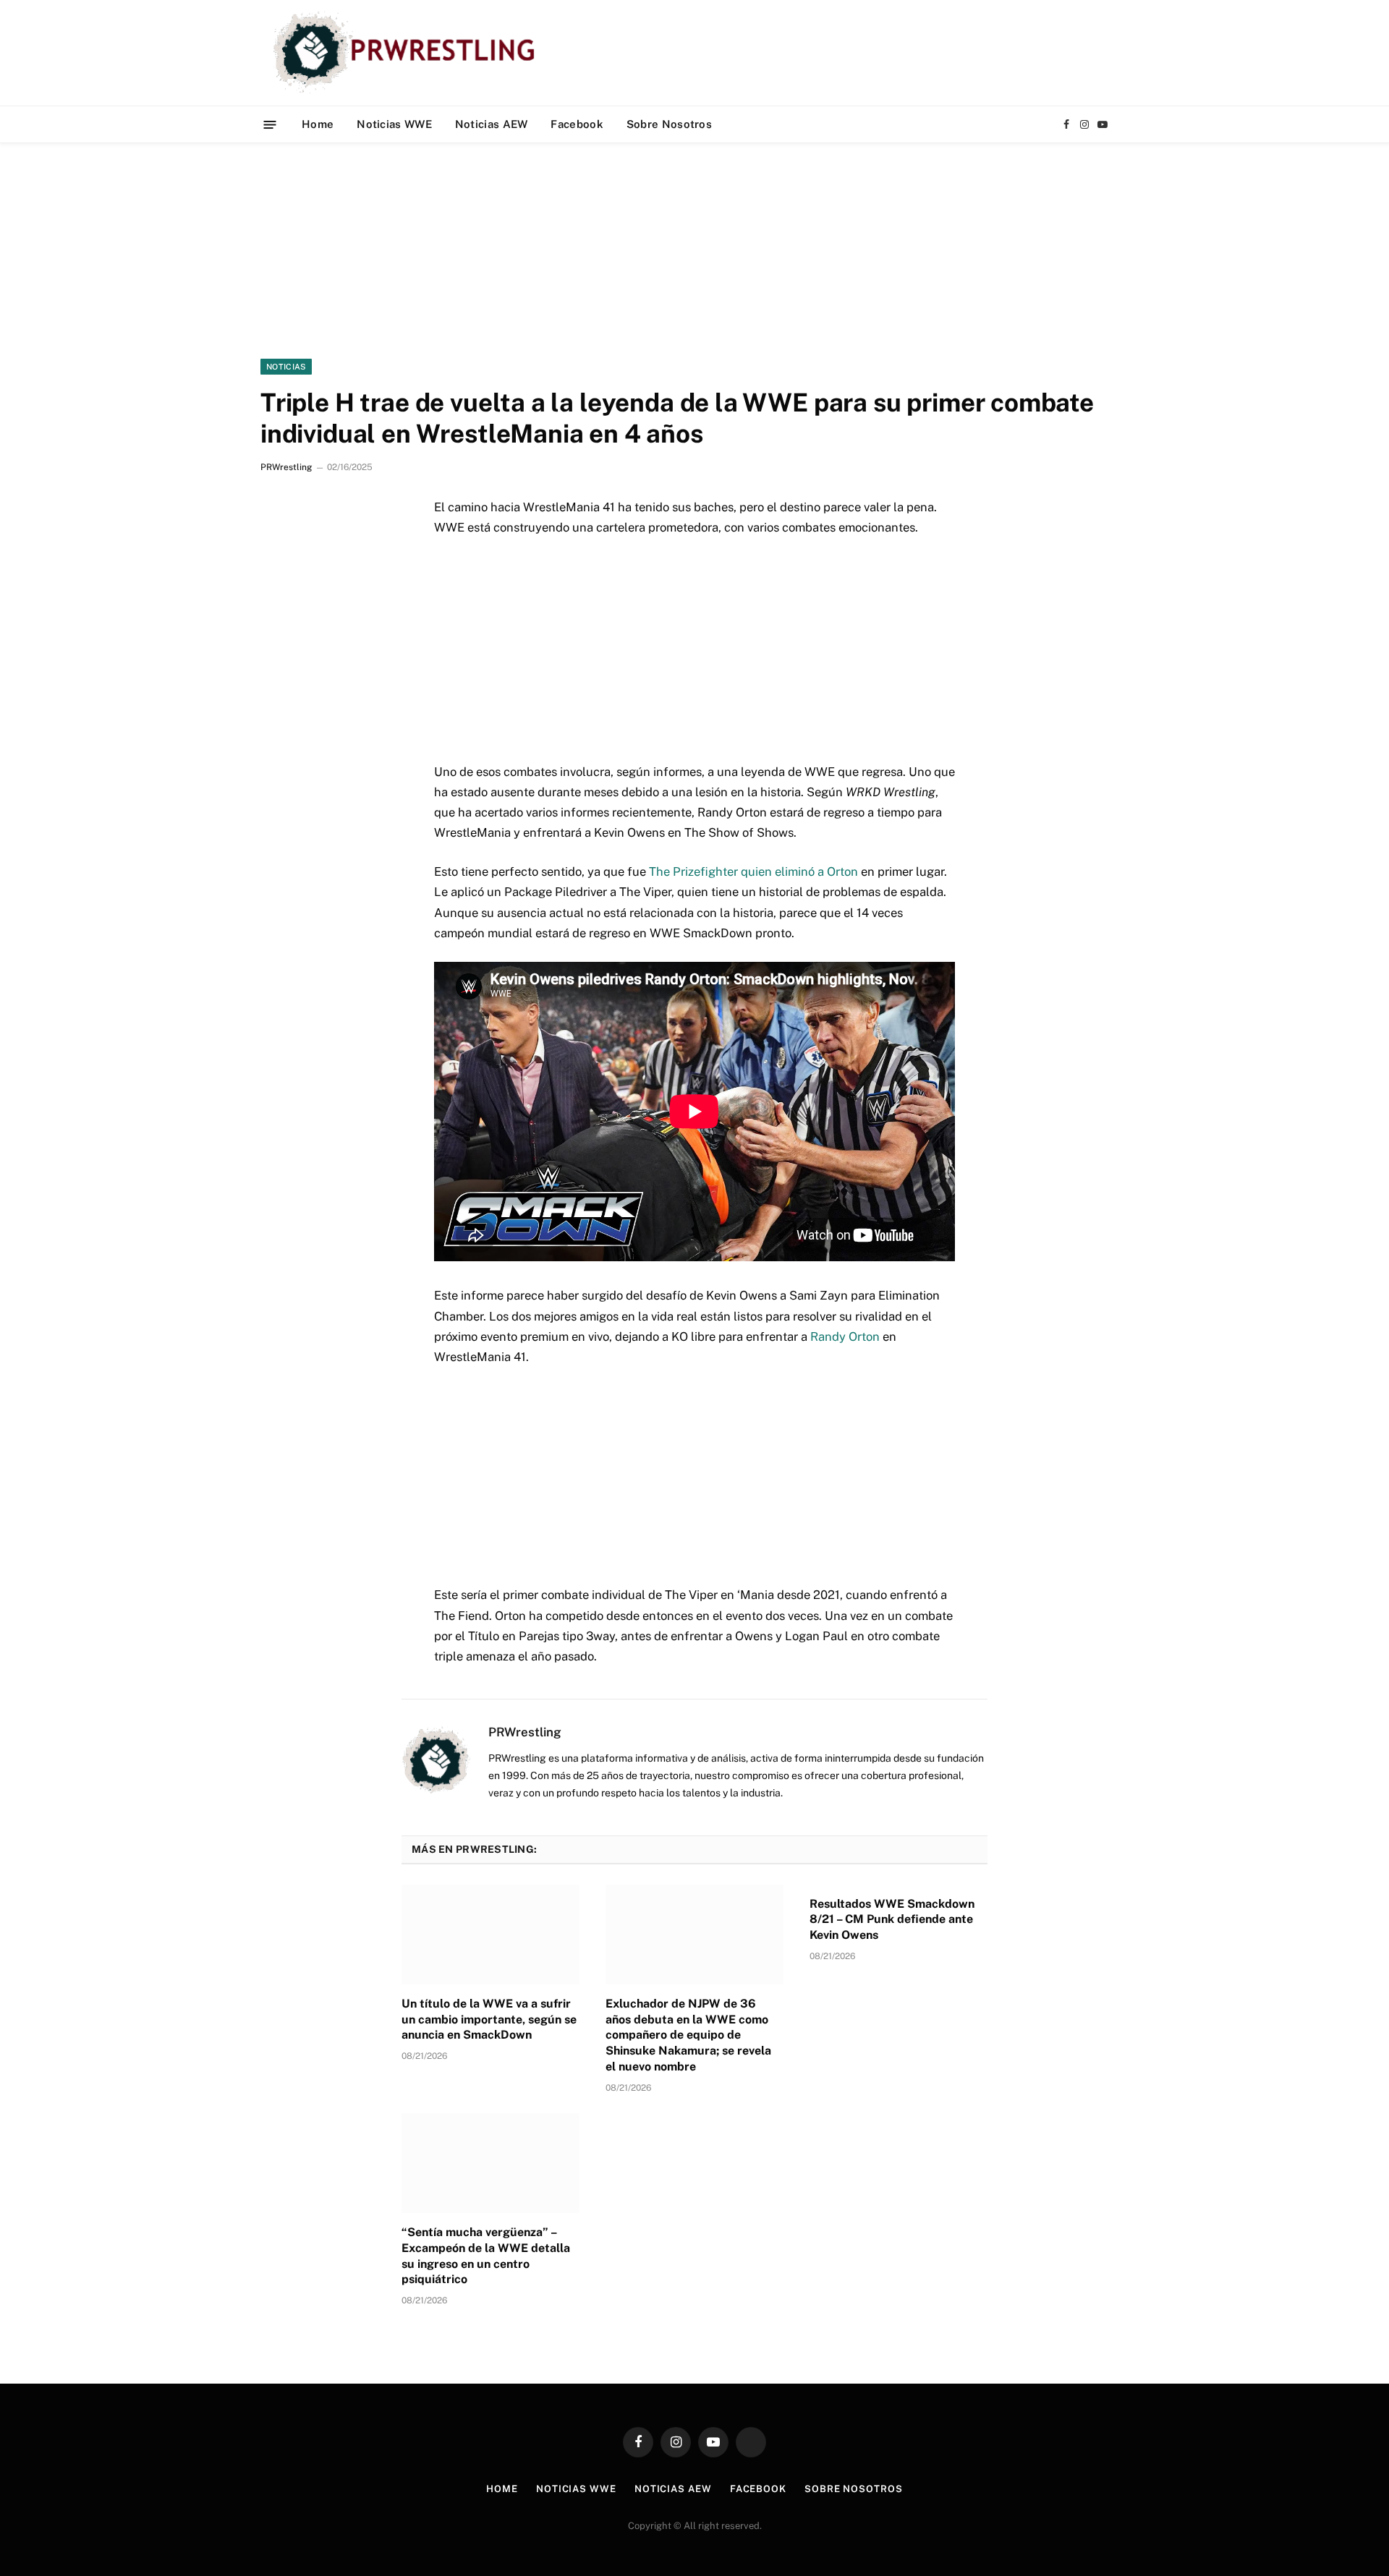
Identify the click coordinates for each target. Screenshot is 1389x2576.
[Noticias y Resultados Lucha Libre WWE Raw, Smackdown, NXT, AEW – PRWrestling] (408, 53)
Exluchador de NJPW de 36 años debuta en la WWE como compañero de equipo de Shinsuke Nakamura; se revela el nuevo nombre (688, 2035)
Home (318, 124)
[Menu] (270, 124)
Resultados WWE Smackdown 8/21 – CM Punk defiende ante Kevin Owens (892, 1920)
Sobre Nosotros (669, 124)
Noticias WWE (394, 124)
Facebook (577, 124)
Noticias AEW (492, 124)
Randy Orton (845, 1336)
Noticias (286, 367)
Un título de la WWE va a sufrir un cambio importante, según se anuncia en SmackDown (489, 2020)
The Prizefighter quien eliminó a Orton (753, 871)
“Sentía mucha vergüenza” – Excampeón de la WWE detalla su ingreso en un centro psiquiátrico (486, 2256)
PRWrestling (286, 467)
